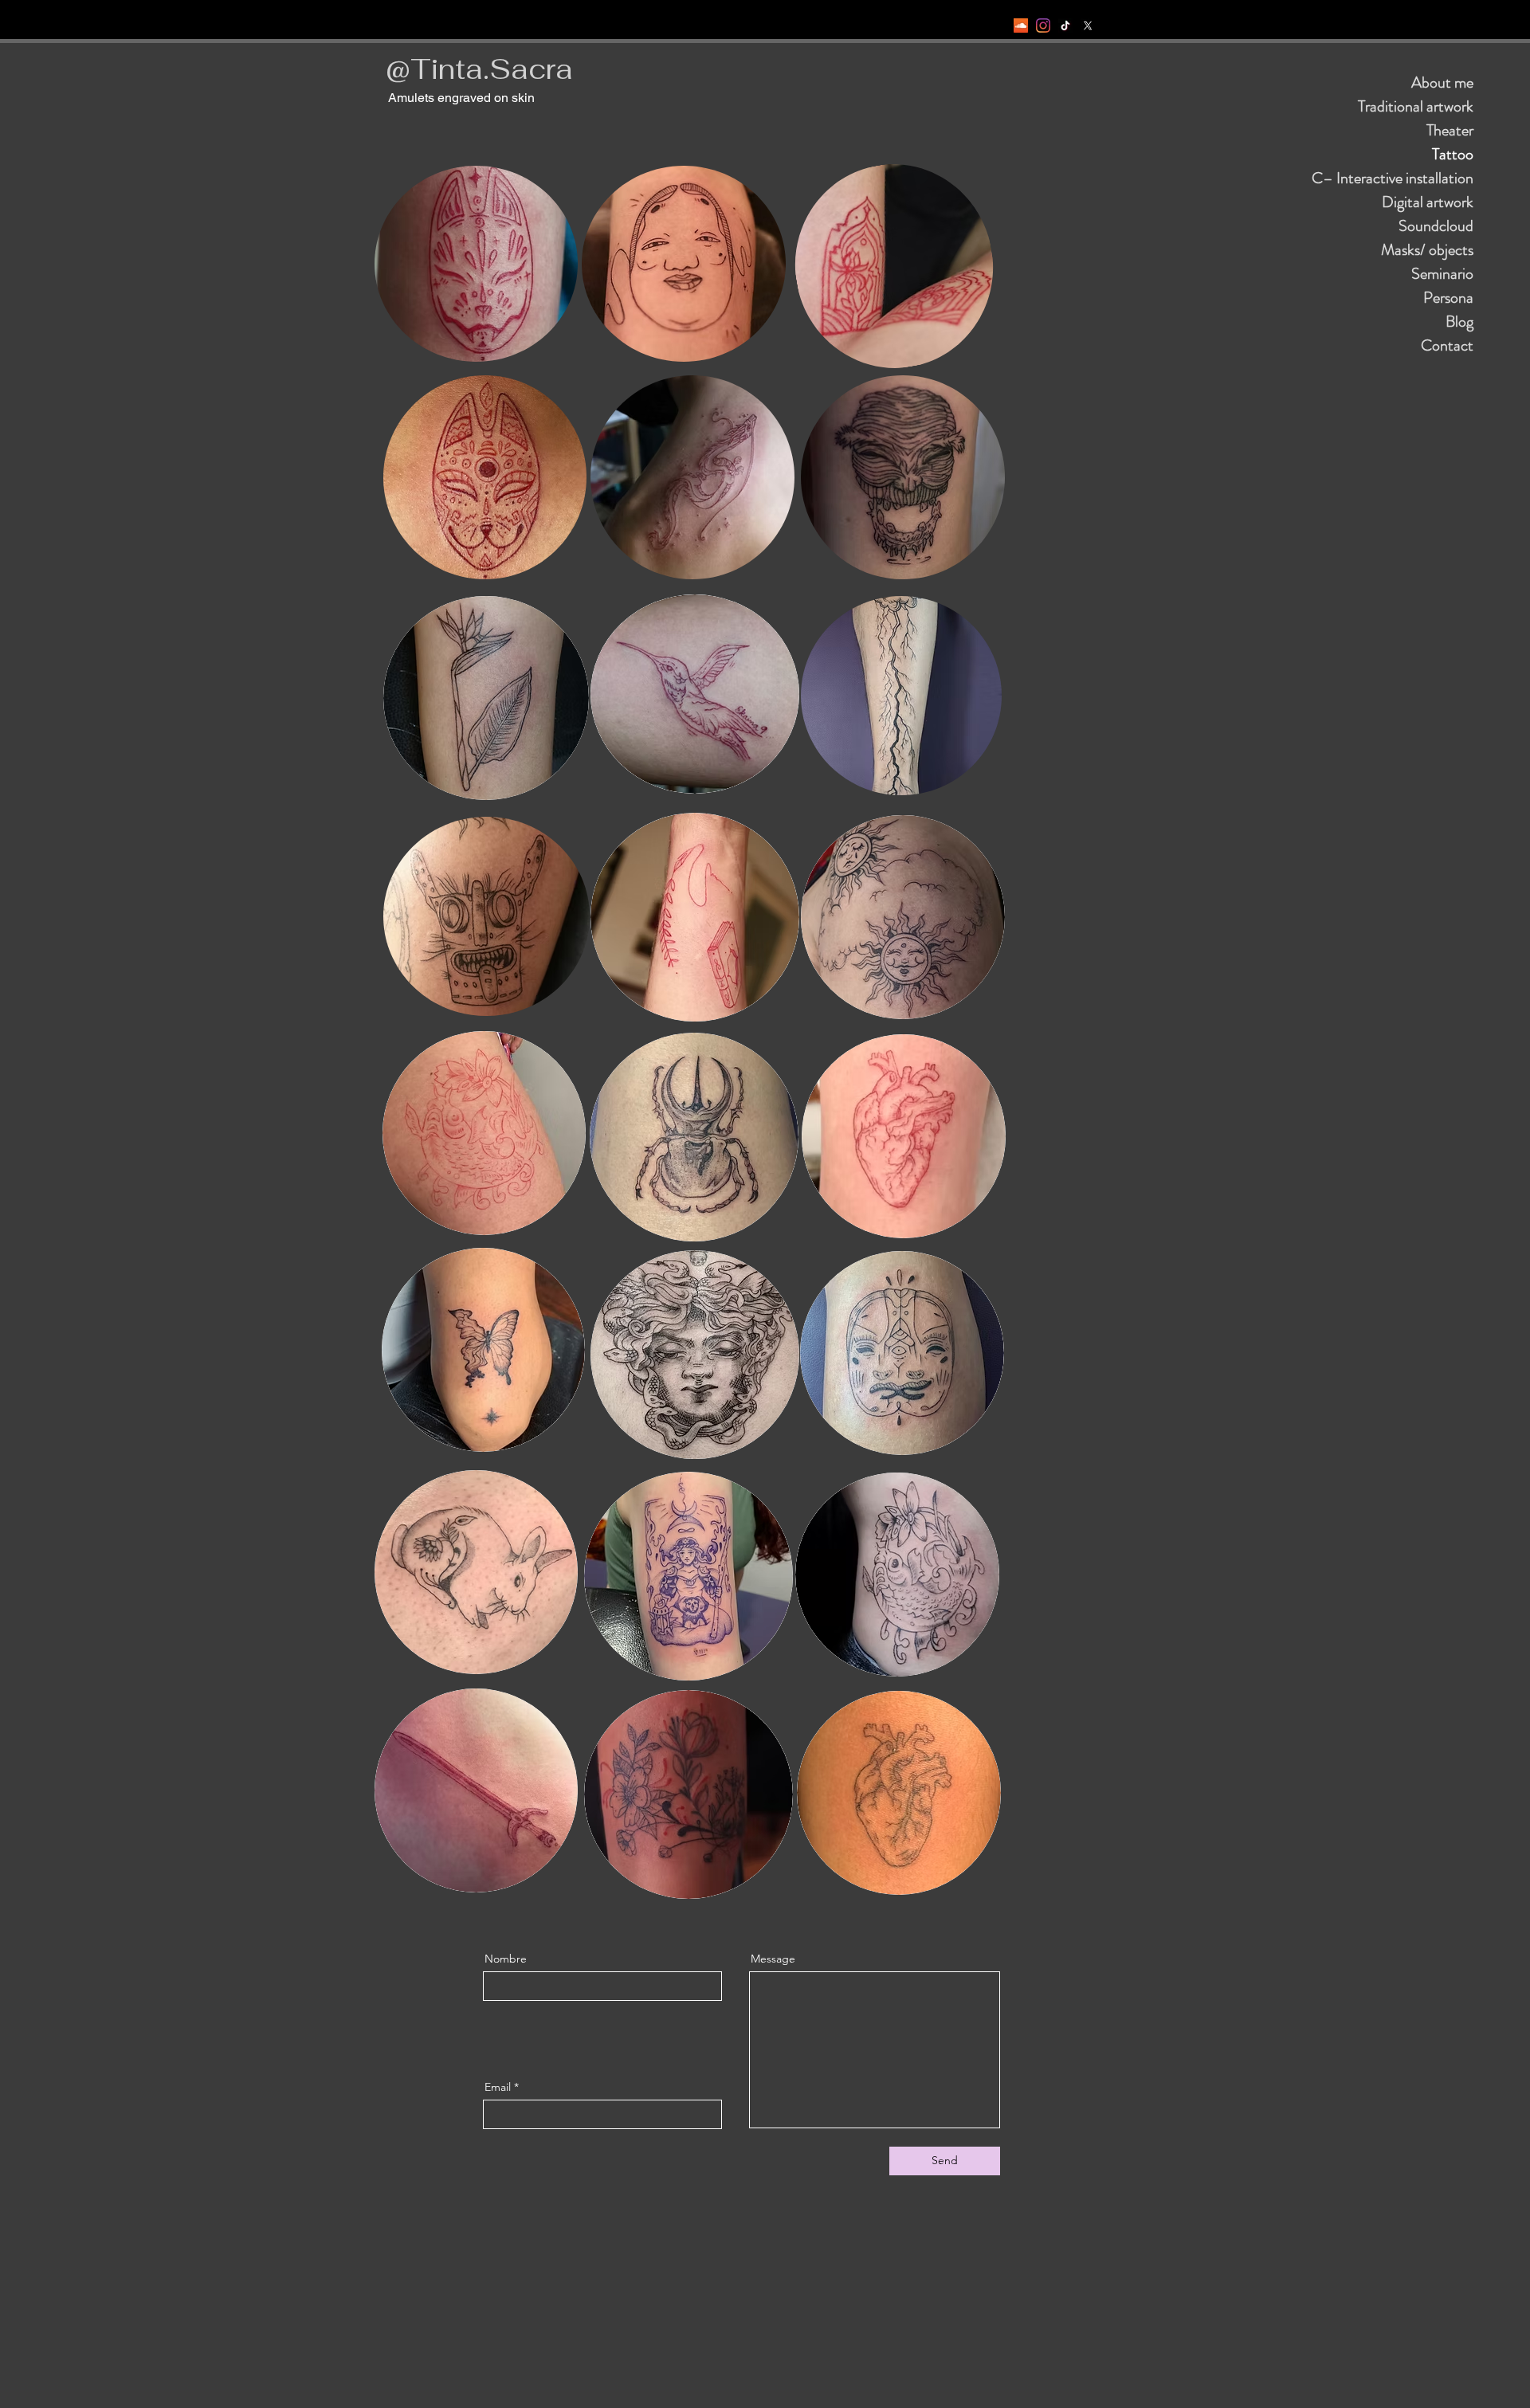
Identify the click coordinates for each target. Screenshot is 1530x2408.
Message (773, 1959)
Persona (1448, 298)
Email (498, 2087)
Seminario (1442, 274)
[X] (1088, 25)
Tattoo (1453, 154)
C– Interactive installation (1393, 178)
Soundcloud (1436, 226)
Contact (1447, 345)
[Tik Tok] (1065, 25)
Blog (1459, 322)
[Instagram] (1043, 25)
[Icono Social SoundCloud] (1021, 25)
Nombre (506, 1959)
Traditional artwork (1416, 106)
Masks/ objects (1427, 250)
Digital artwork (1428, 202)
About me (1442, 82)
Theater (1450, 130)
